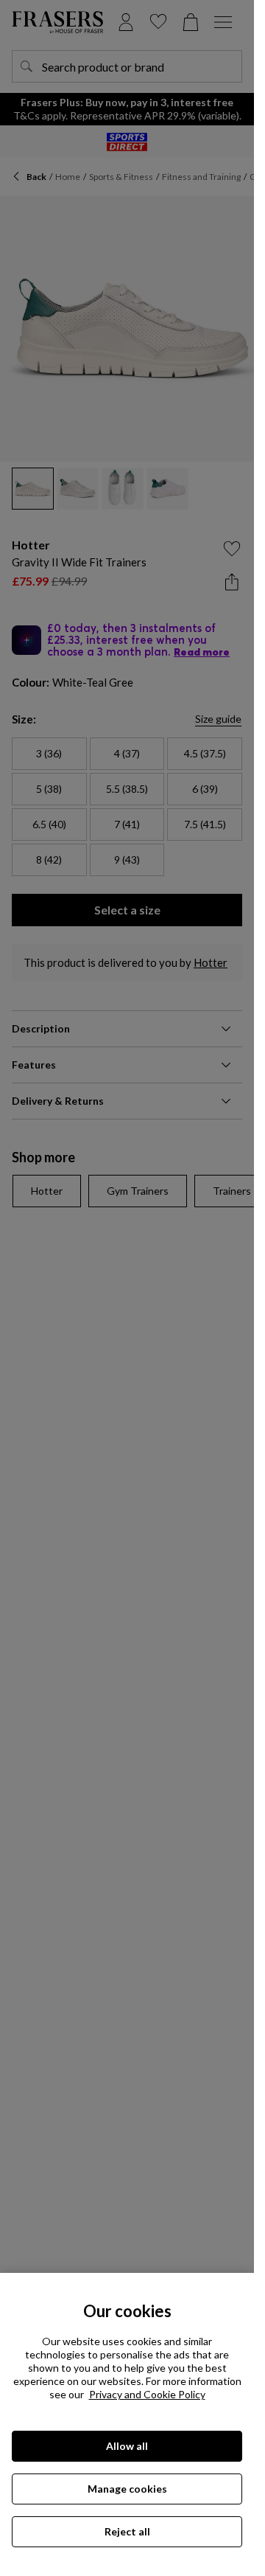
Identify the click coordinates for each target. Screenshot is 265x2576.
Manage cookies (127, 2489)
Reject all (127, 2531)
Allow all (127, 2446)
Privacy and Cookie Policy (147, 2394)
